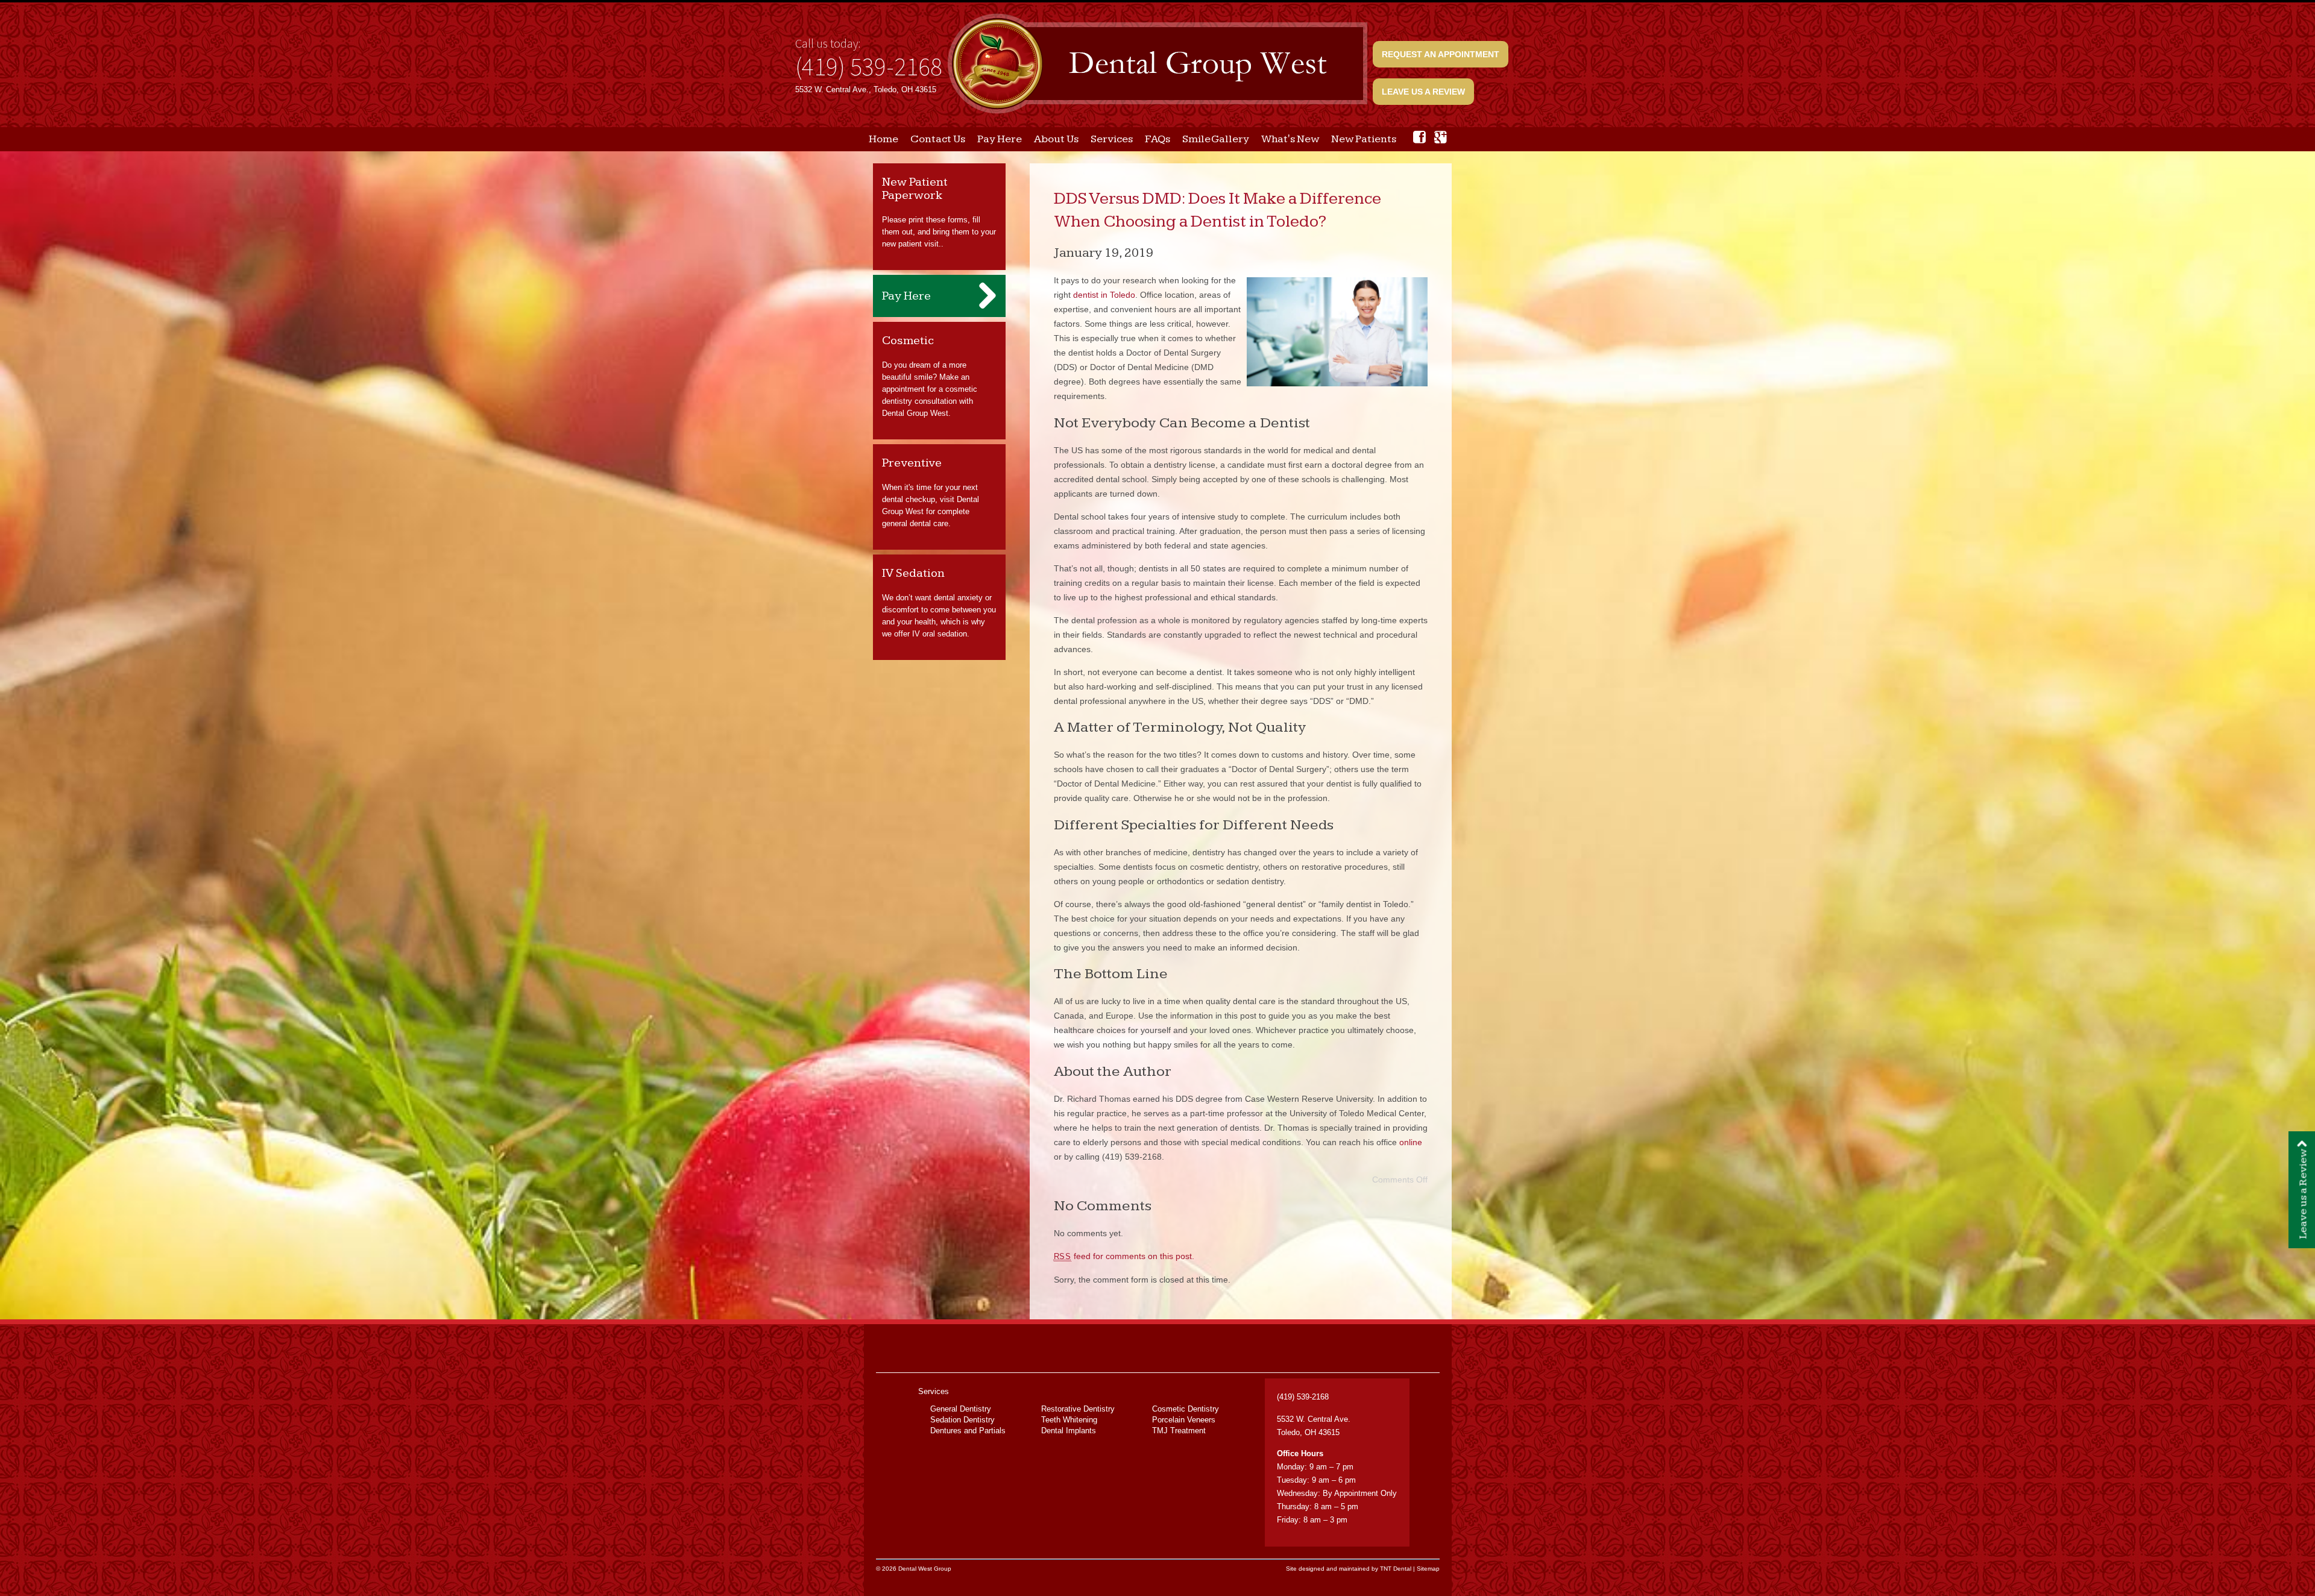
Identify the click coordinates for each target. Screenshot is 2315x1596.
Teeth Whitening (1069, 1420)
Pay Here (1000, 139)
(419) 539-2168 (869, 66)
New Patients (1364, 139)
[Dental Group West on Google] (1441, 137)
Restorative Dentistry (1078, 1409)
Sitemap (1428, 1569)
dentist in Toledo (1104, 295)
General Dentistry (961, 1409)
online (1411, 1142)
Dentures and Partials (968, 1431)
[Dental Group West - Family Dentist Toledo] (1157, 65)
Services (1112, 139)
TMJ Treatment (1179, 1431)
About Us (1056, 139)
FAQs (1157, 139)
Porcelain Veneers (1184, 1420)
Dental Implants (1069, 1431)
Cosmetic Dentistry (1186, 1409)
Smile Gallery (1216, 139)
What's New (1290, 139)
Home (883, 139)
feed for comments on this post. (1124, 1256)
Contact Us (938, 139)
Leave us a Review (1423, 92)
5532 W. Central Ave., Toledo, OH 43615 (866, 90)
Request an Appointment (1441, 54)
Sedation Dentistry (962, 1420)
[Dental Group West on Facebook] (1419, 137)
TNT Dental (1396, 1569)
